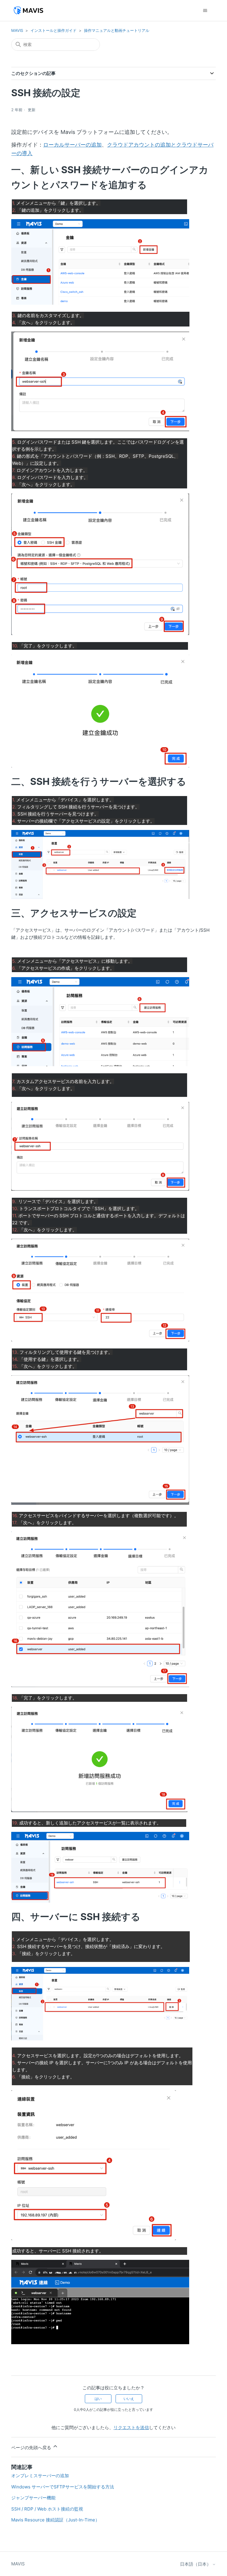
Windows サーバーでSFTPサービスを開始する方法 (63, 2487)
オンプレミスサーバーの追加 (40, 2476)
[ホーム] (28, 10)
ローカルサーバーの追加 (72, 145)
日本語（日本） (196, 2564)
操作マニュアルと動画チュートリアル (117, 30)
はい (98, 2399)
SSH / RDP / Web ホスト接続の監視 (47, 2509)
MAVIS (17, 30)
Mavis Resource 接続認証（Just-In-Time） (55, 2520)
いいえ (129, 2399)
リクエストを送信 (131, 2427)
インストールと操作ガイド (53, 30)
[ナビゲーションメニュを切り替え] (205, 11)
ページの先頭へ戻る (32, 2448)
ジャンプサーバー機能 (33, 2498)
